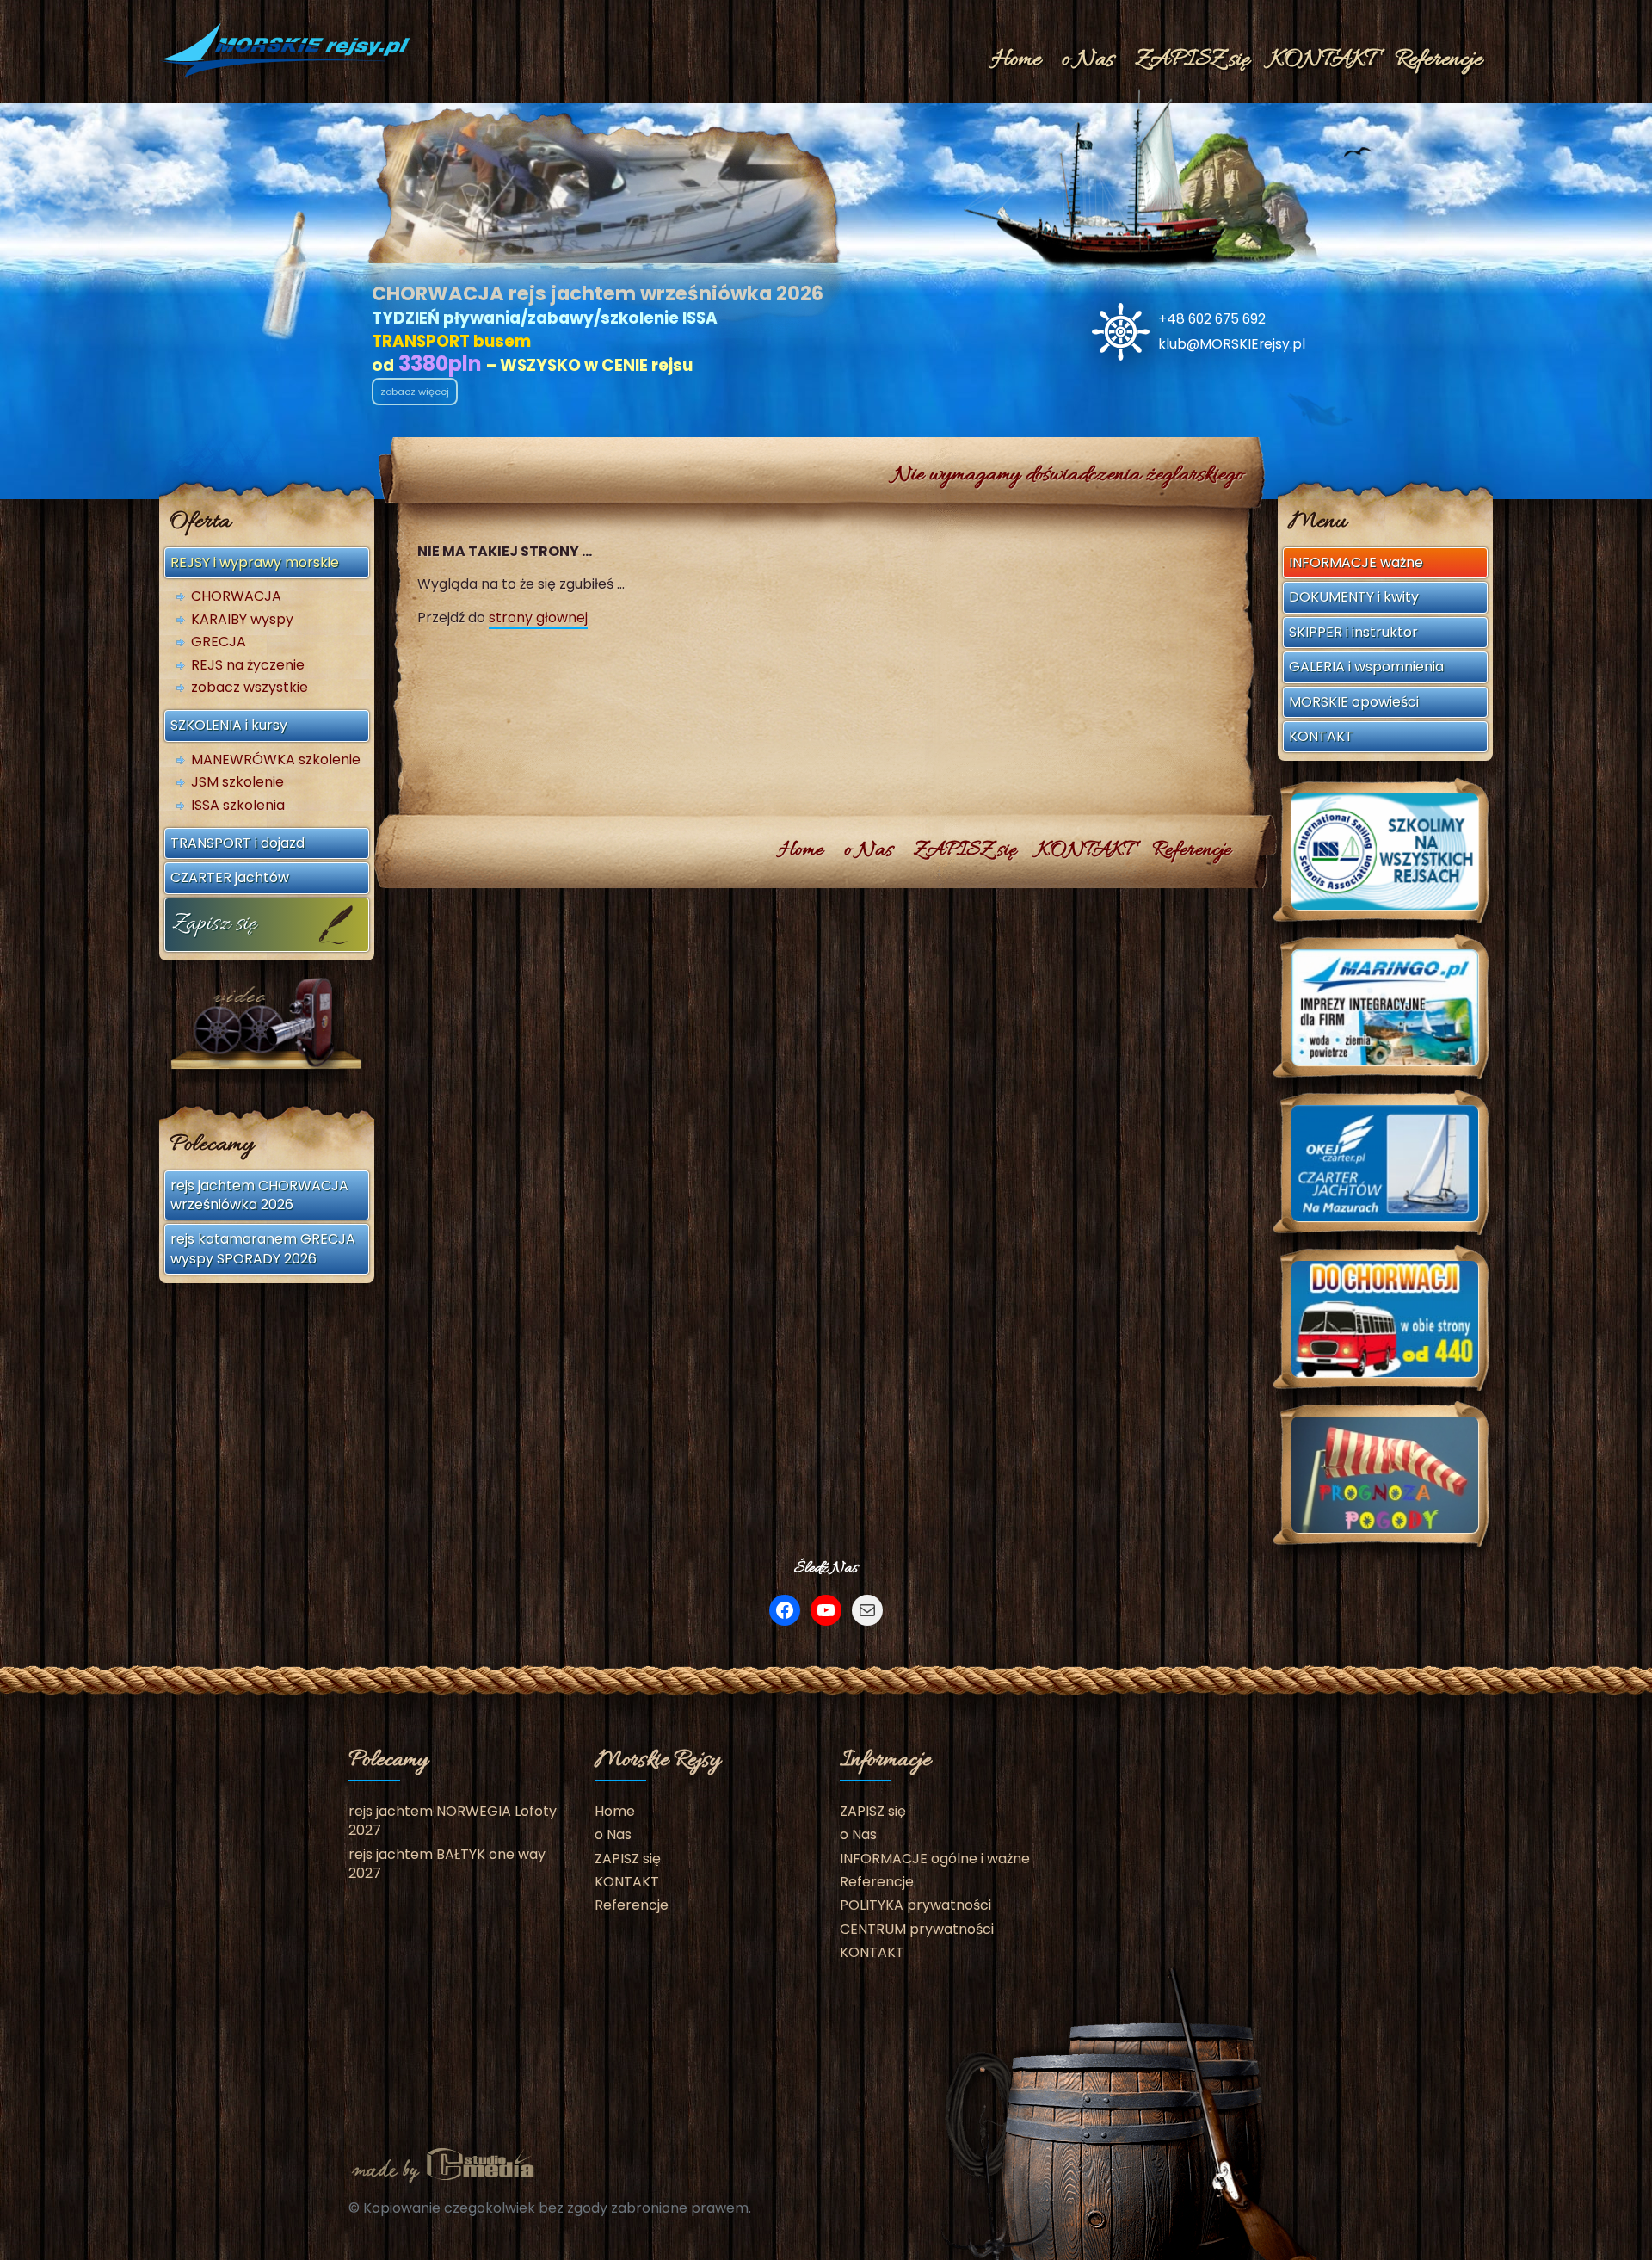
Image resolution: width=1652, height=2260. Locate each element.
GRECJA (219, 642)
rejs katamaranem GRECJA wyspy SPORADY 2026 (263, 1248)
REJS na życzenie (248, 665)
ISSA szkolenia (238, 806)
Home (1016, 60)
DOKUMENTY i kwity (1354, 597)
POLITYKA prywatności (915, 1905)
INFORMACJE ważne (1356, 562)
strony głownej (538, 617)
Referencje (1439, 60)
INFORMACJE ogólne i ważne (935, 1859)
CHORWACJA (236, 596)
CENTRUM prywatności (917, 1929)
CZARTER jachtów (230, 877)
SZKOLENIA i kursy (229, 725)
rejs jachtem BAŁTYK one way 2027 (447, 1864)
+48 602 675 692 (1212, 319)
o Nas (1088, 60)
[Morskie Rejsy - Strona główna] (288, 50)
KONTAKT (1322, 60)
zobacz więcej (415, 392)
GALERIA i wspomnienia (1366, 667)
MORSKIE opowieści (1354, 702)
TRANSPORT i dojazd (237, 843)
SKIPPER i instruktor (1353, 632)
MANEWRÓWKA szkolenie (276, 760)
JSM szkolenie (237, 782)
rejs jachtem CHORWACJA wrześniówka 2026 (259, 1195)
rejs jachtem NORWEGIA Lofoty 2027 (453, 1821)
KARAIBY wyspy (242, 620)
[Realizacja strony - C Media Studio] (443, 2164)
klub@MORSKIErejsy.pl (1232, 344)
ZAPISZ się (1192, 60)
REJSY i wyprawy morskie (255, 562)
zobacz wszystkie (250, 688)
